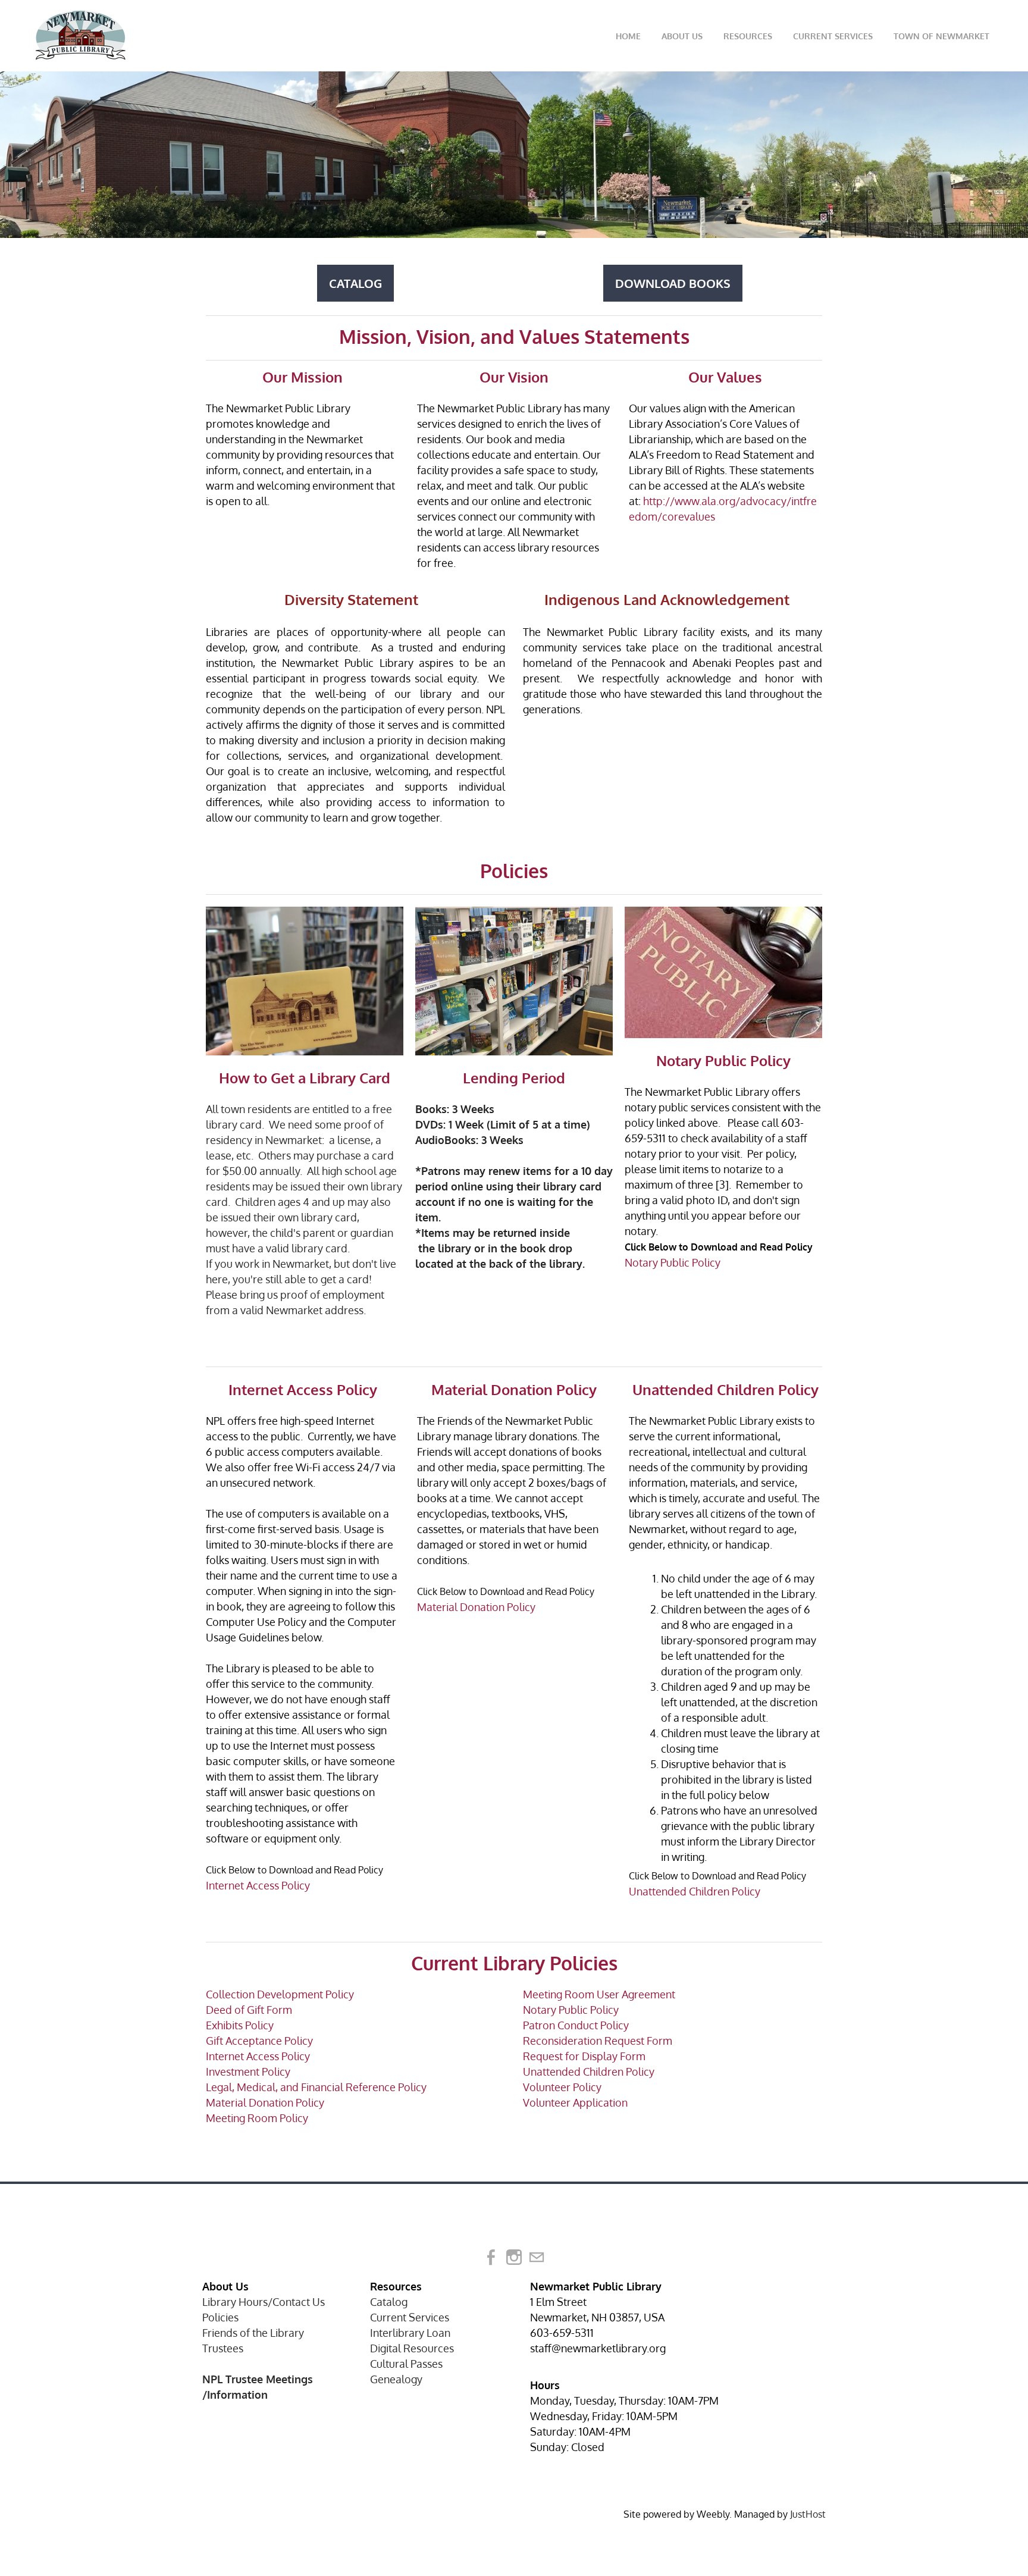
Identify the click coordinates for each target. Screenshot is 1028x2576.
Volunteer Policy (562, 2087)
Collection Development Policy (280, 1994)
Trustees (223, 2348)
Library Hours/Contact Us (264, 2302)
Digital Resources (412, 2348)
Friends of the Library (253, 2333)
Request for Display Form (584, 2056)
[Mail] (537, 2257)
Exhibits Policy (240, 2025)
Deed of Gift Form (249, 2010)
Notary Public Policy (673, 1262)
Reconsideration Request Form (598, 2041)
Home (628, 36)
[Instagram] (514, 2257)
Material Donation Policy (476, 1607)
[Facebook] (491, 2257)
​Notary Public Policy (571, 2010)
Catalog (389, 2302)
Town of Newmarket (941, 36)
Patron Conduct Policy (576, 2025)
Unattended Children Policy (695, 1891)
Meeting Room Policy (257, 2118)
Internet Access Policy (258, 1885)
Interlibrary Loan (410, 2333)
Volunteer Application (575, 2102)
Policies (220, 2317)
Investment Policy (248, 2072)
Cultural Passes (406, 2364)
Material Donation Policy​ (265, 2102)
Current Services (833, 36)
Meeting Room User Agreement (599, 1994)
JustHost (808, 2514)
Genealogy (396, 2379)
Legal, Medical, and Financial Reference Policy (316, 2087)
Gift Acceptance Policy (259, 2041)
